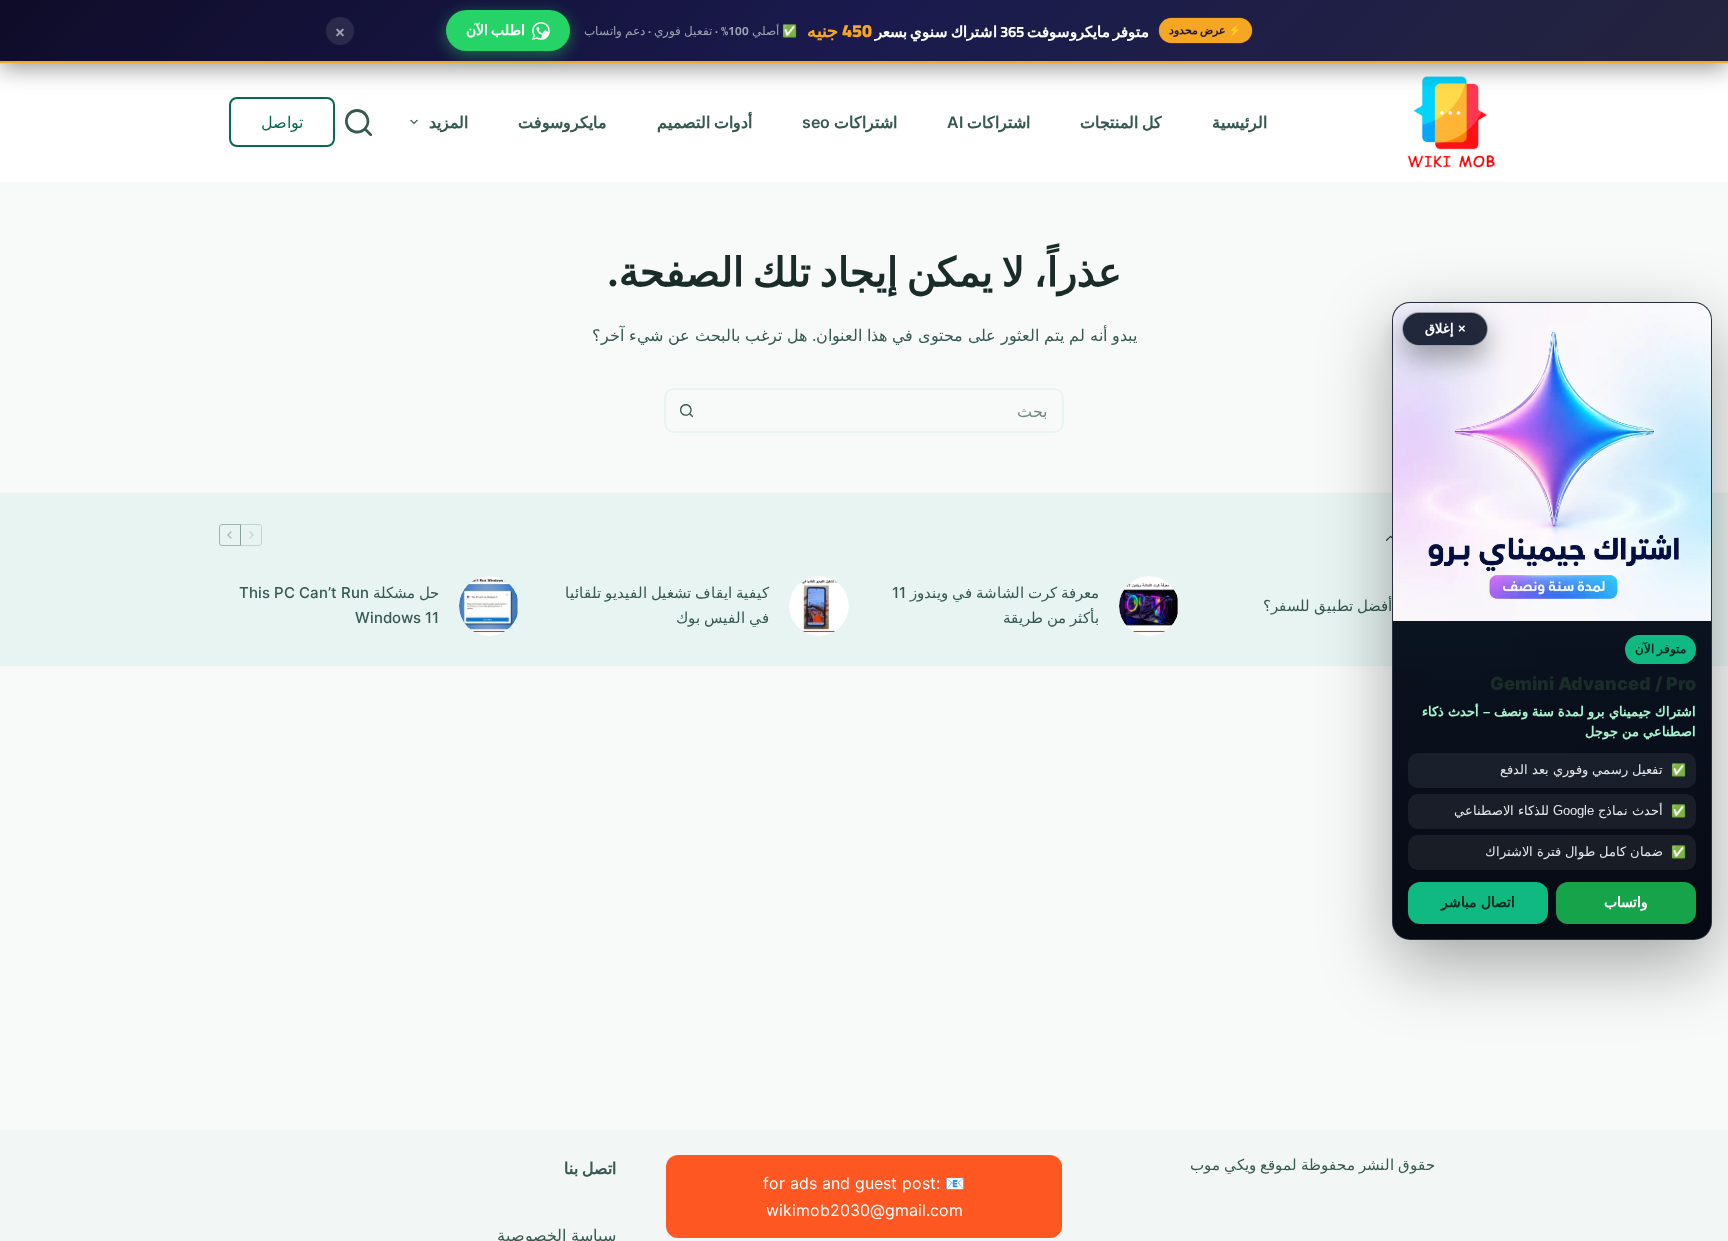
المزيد (448, 122)
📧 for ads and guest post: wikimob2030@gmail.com (864, 1196)
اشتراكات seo (849, 122)
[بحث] (358, 122)
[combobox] (884, 410)
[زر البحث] (686, 410)
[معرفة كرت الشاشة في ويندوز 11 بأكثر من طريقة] (1149, 606)
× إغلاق (1445, 328)
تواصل (282, 122)
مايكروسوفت (562, 122)
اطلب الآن (495, 30)
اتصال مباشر (1478, 902)
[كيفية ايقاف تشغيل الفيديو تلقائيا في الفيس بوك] (819, 606)
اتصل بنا (590, 1168)
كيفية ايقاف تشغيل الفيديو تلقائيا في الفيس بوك (667, 605)
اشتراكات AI (988, 122)
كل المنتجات (1121, 122)
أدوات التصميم (704, 122)
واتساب (1626, 902)
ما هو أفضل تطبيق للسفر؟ (1346, 605)
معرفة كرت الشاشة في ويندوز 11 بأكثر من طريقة (995, 605)
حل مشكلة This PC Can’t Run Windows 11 (339, 605)
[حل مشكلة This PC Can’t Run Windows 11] (489, 606)
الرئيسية (1239, 122)
